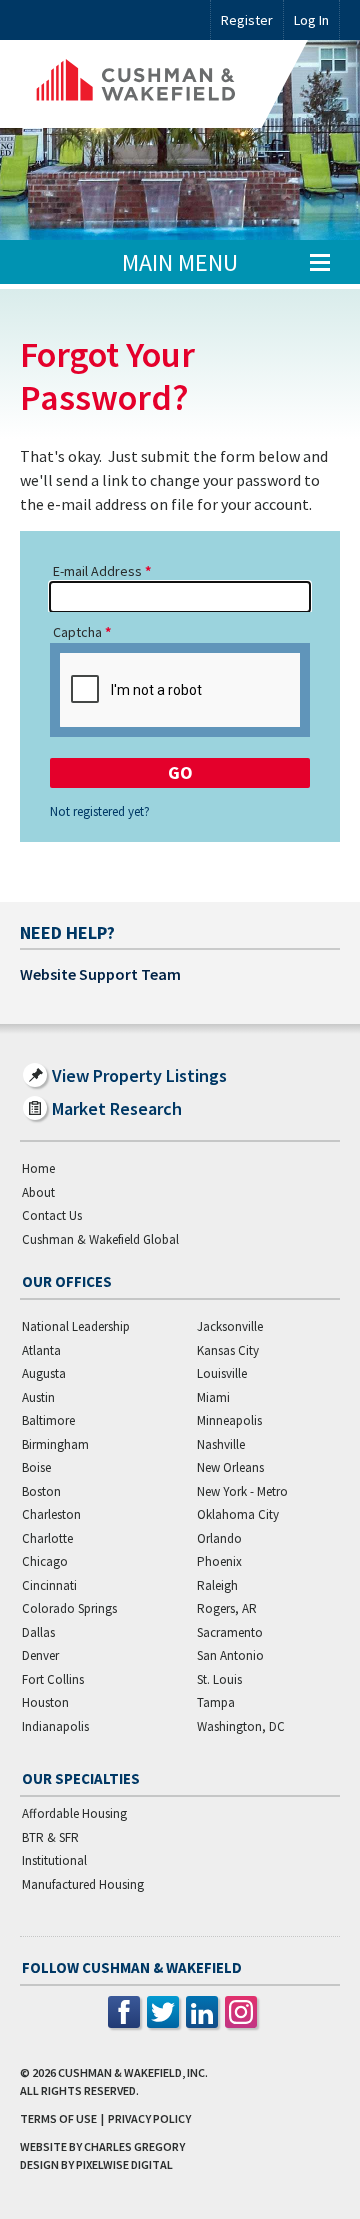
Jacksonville (230, 1326)
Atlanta (41, 1350)
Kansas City (228, 1350)
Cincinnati (49, 1585)
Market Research (117, 1108)
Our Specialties (81, 1778)
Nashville (221, 1444)
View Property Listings (139, 1075)
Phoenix (219, 1561)
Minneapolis (229, 1420)
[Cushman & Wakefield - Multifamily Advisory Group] (164, 84)
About (38, 1192)
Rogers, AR (227, 1608)
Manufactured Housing (83, 1884)
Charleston (51, 1514)
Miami (213, 1397)
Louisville (222, 1373)
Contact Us (52, 1215)
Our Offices (67, 1281)
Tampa (216, 1702)
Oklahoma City (238, 1514)
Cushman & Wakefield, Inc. (133, 2072)
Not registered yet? (100, 812)
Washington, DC (241, 1726)
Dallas (38, 1632)
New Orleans (230, 1467)
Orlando (219, 1538)
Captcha (77, 632)
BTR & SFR (50, 1837)
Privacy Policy (149, 2118)
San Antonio (230, 1655)
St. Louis (219, 1679)
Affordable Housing (74, 1813)
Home (38, 1168)
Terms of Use (58, 2118)
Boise (36, 1467)
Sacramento (230, 1632)
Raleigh (217, 1585)
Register (247, 20)
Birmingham (55, 1444)
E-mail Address (97, 571)
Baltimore (48, 1420)
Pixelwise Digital (124, 2164)
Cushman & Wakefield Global (100, 1239)
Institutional (54, 1860)
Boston (41, 1491)
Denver (40, 1655)
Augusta (44, 1373)
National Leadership (76, 1326)
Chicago (45, 1561)
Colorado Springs (69, 1608)
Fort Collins (53, 1679)
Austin (38, 1397)
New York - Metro (242, 1491)
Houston (45, 1702)
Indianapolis (55, 1726)
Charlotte (47, 1538)
